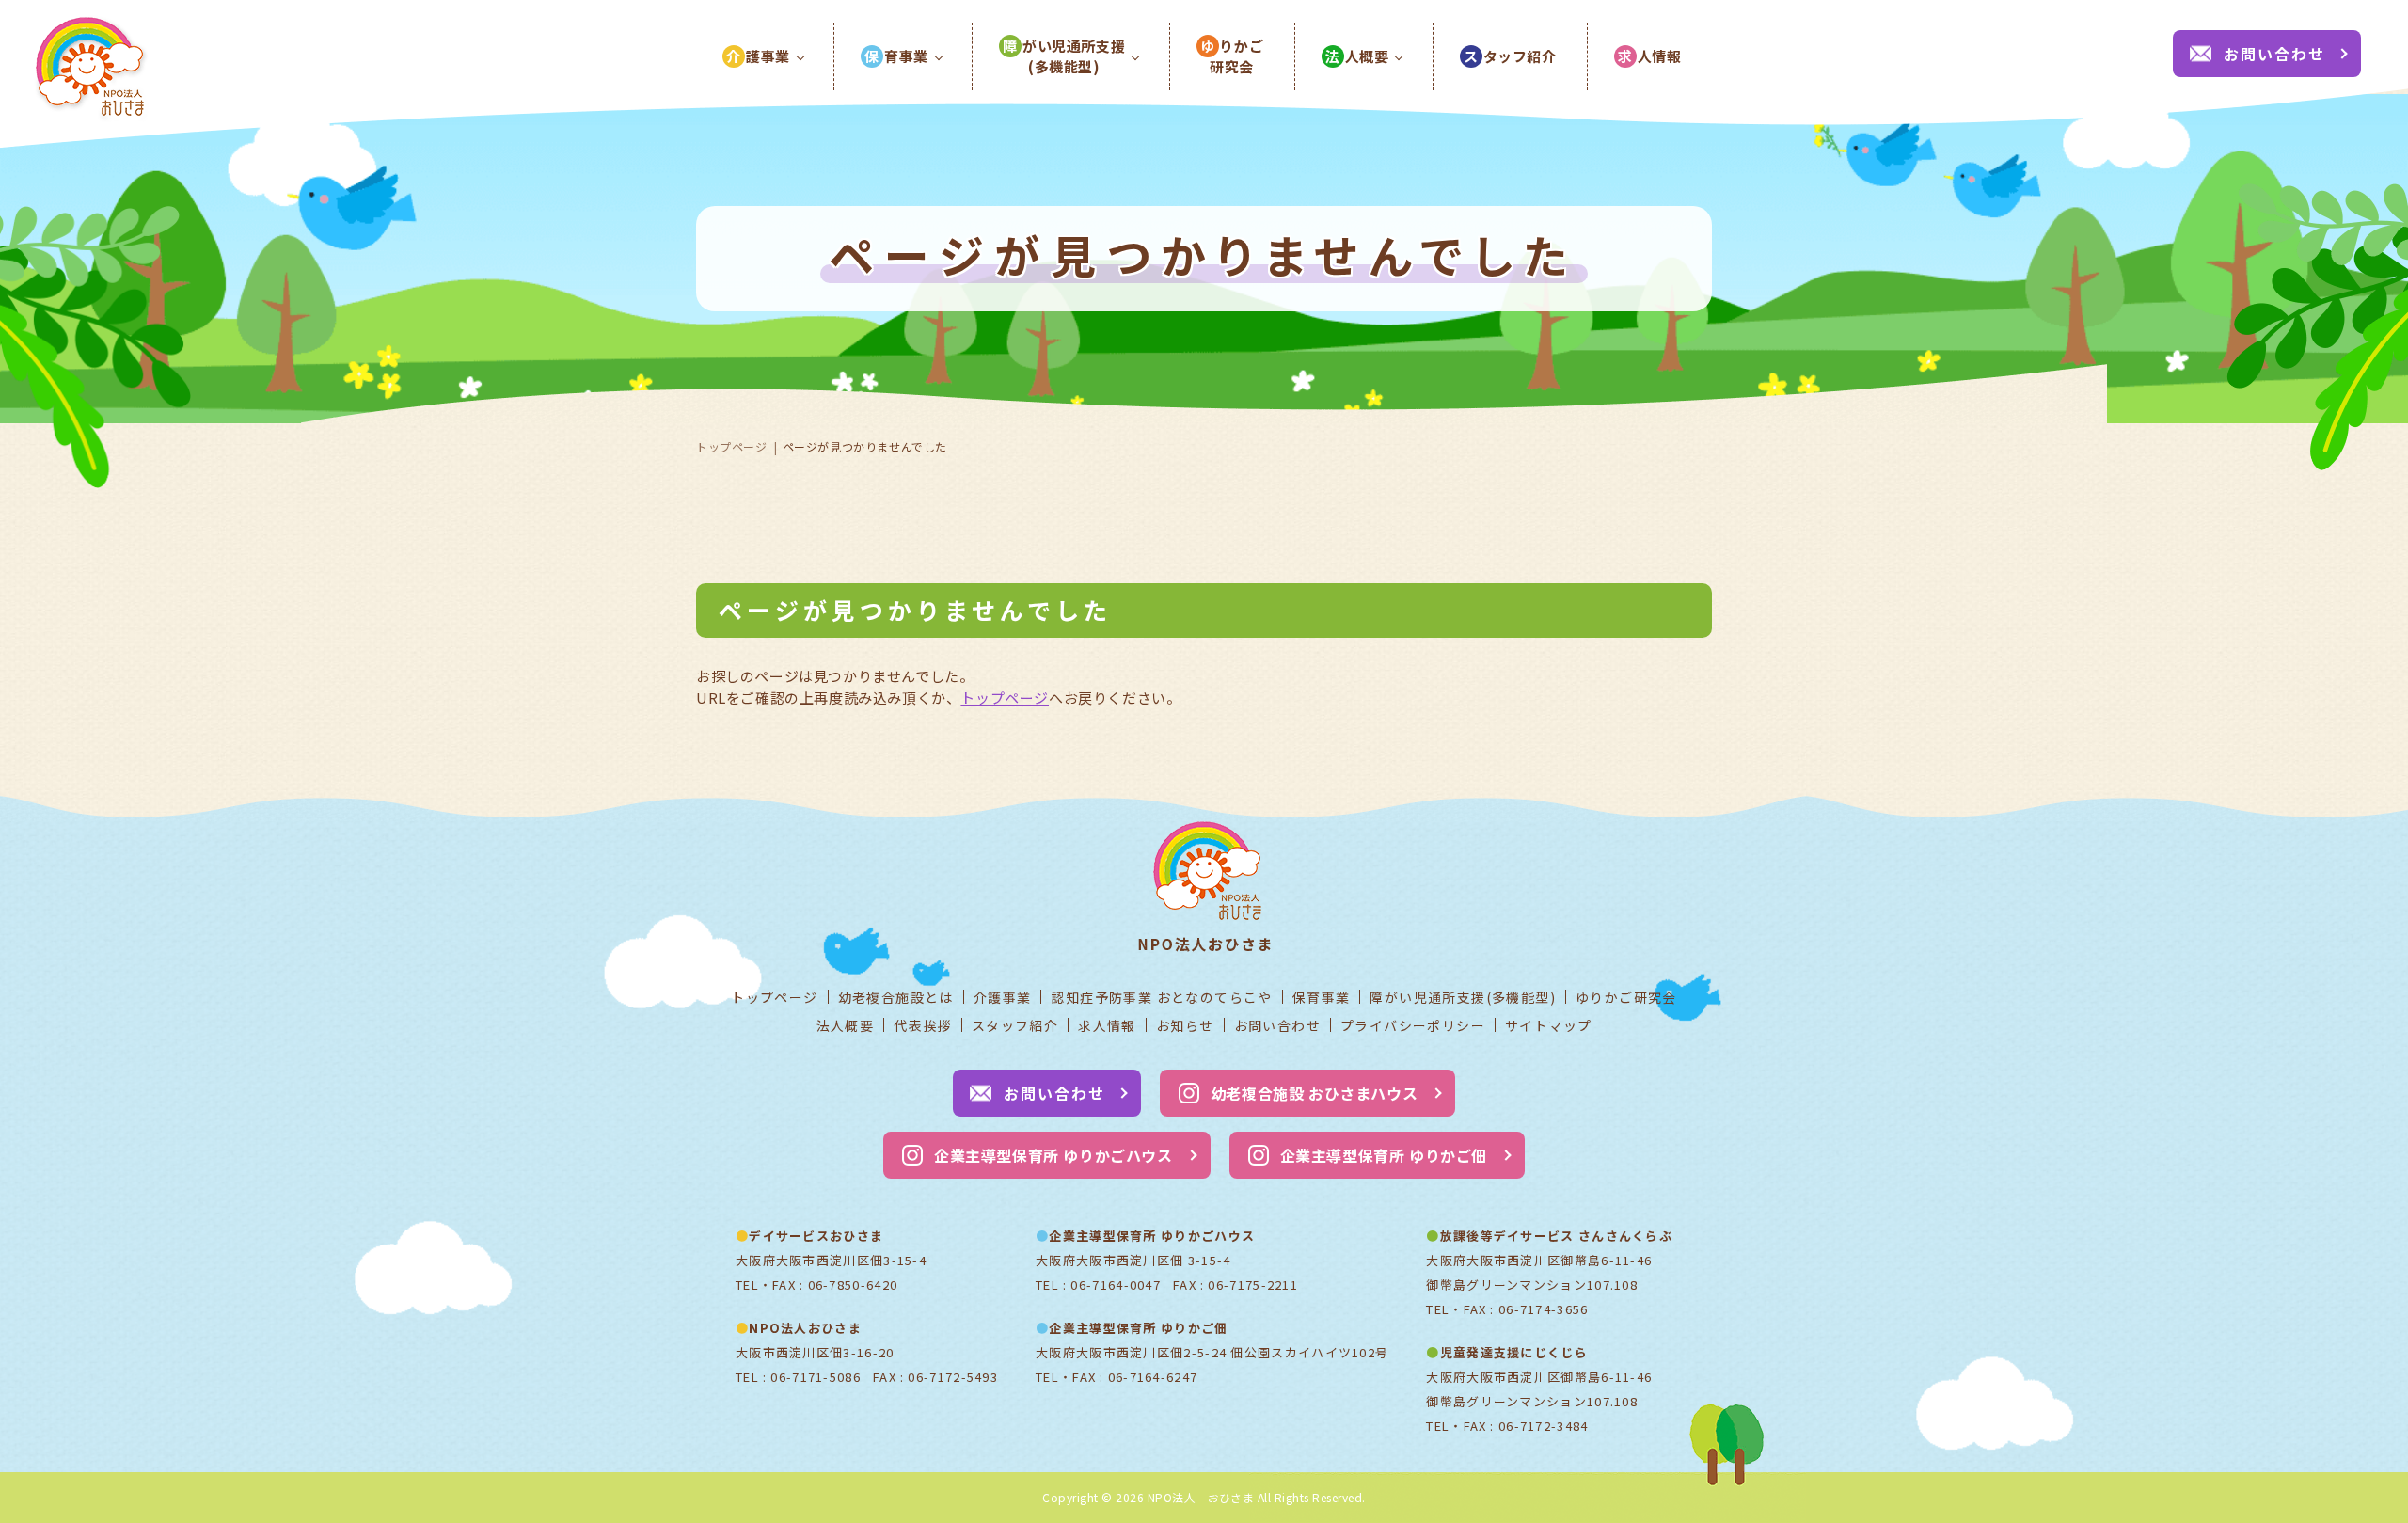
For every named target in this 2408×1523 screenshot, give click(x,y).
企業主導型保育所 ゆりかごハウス (1053, 1155)
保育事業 (1322, 997)
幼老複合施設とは (896, 997)
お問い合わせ (2274, 54)
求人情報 (1107, 1025)
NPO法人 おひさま (1201, 1497)
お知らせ (1185, 1025)
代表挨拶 (923, 1025)
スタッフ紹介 (1015, 1025)
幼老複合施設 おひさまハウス (1314, 1093)
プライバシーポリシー (1413, 1025)
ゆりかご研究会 (1626, 997)
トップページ (732, 446)
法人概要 (846, 1025)
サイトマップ (1548, 1025)
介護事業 (1003, 997)
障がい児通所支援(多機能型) (1463, 997)
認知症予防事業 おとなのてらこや (1161, 997)
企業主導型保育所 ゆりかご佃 (1384, 1155)
